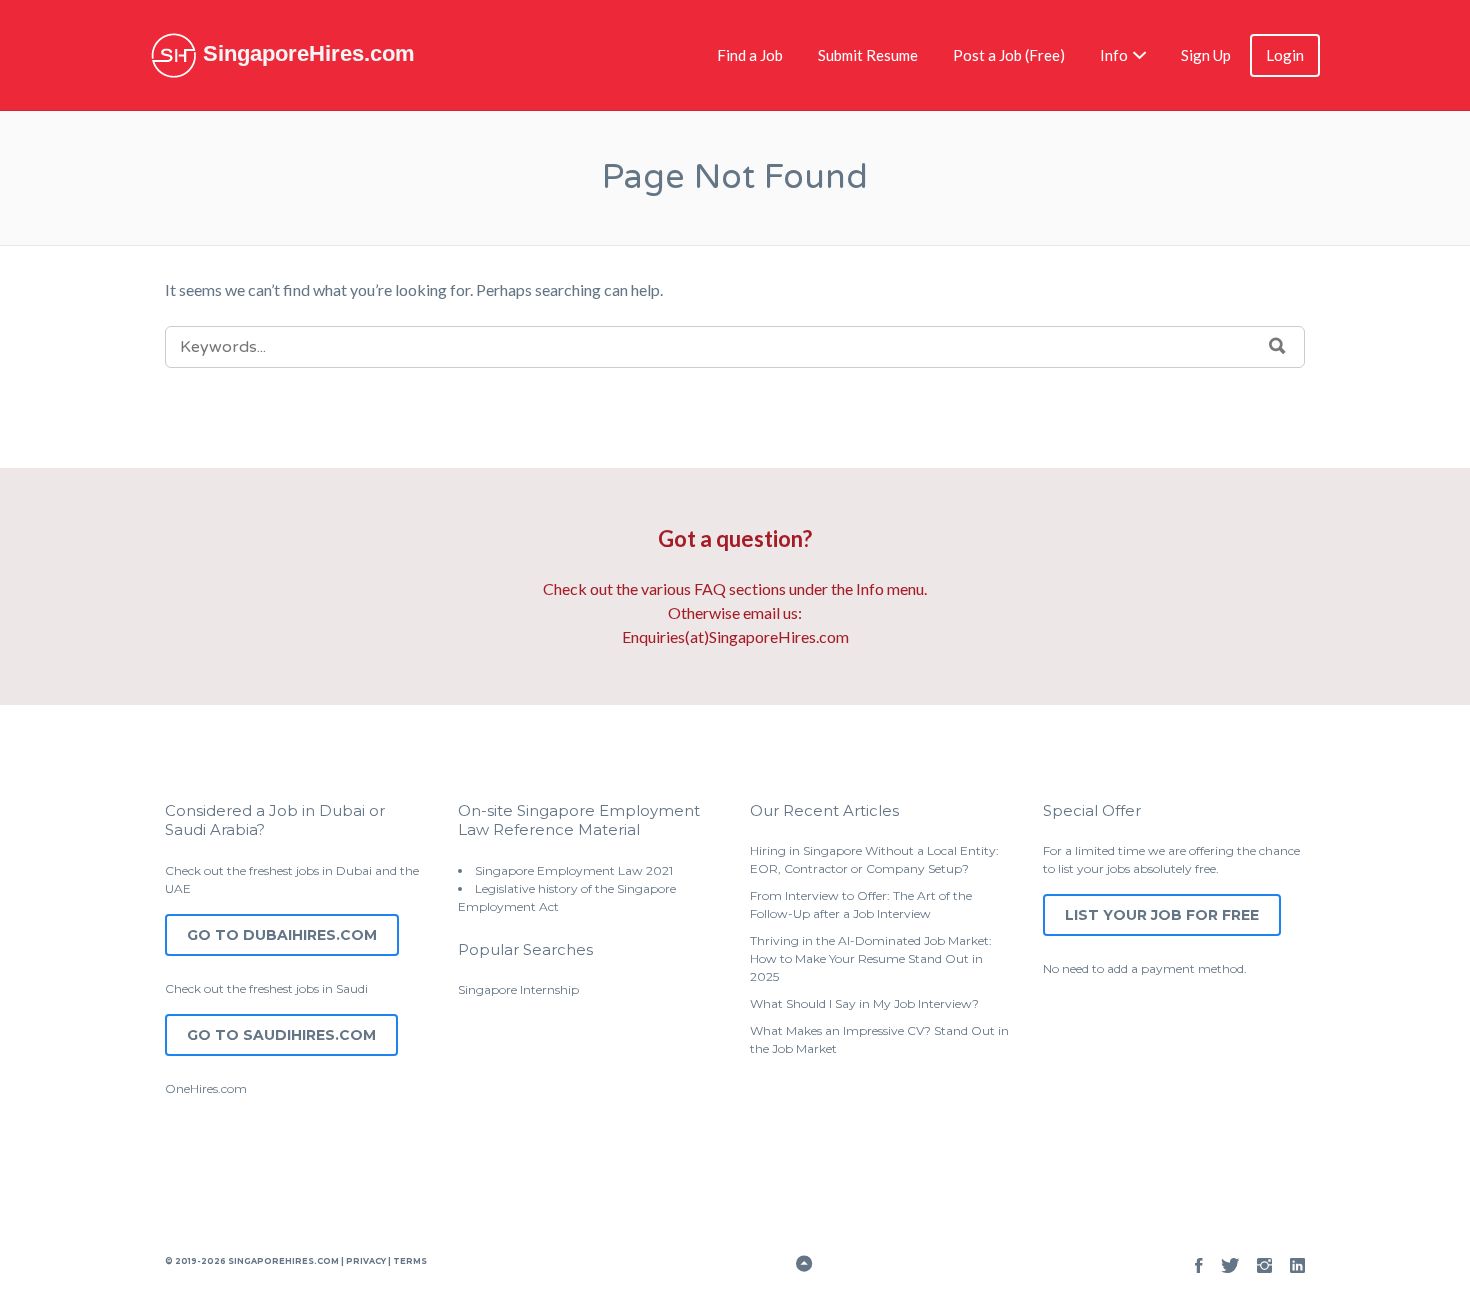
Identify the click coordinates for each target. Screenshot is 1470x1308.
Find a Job (750, 55)
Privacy (366, 1261)
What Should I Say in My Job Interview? (864, 1003)
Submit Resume (868, 55)
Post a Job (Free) (1009, 55)
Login (1285, 55)
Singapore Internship (518, 989)
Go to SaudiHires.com (281, 1035)
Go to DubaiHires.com (282, 935)
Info (1114, 55)
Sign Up (1206, 55)
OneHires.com (206, 1088)
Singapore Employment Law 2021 (574, 870)
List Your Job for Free (1162, 915)
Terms (409, 1261)
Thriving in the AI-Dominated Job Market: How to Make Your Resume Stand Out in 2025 (871, 958)
